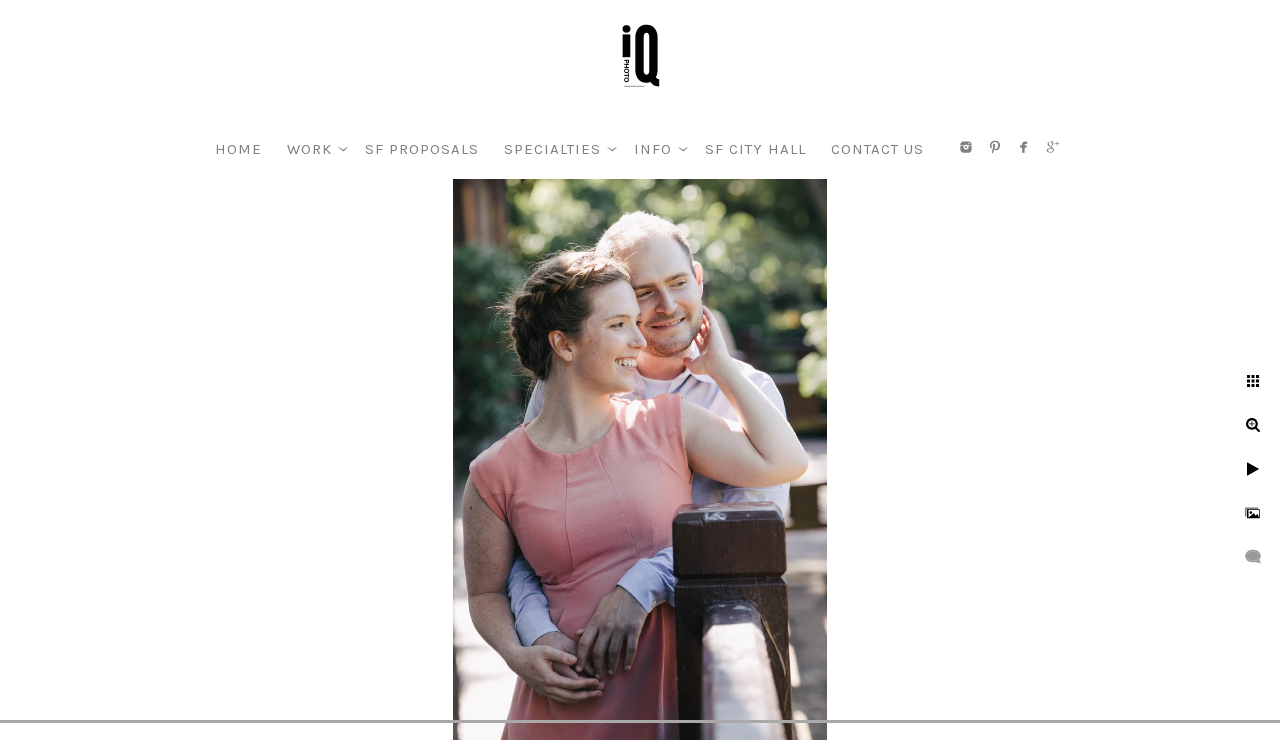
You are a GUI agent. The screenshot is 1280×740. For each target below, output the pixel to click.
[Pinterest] (995, 147)
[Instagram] (966, 147)
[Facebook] (1024, 147)
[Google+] (1053, 147)
